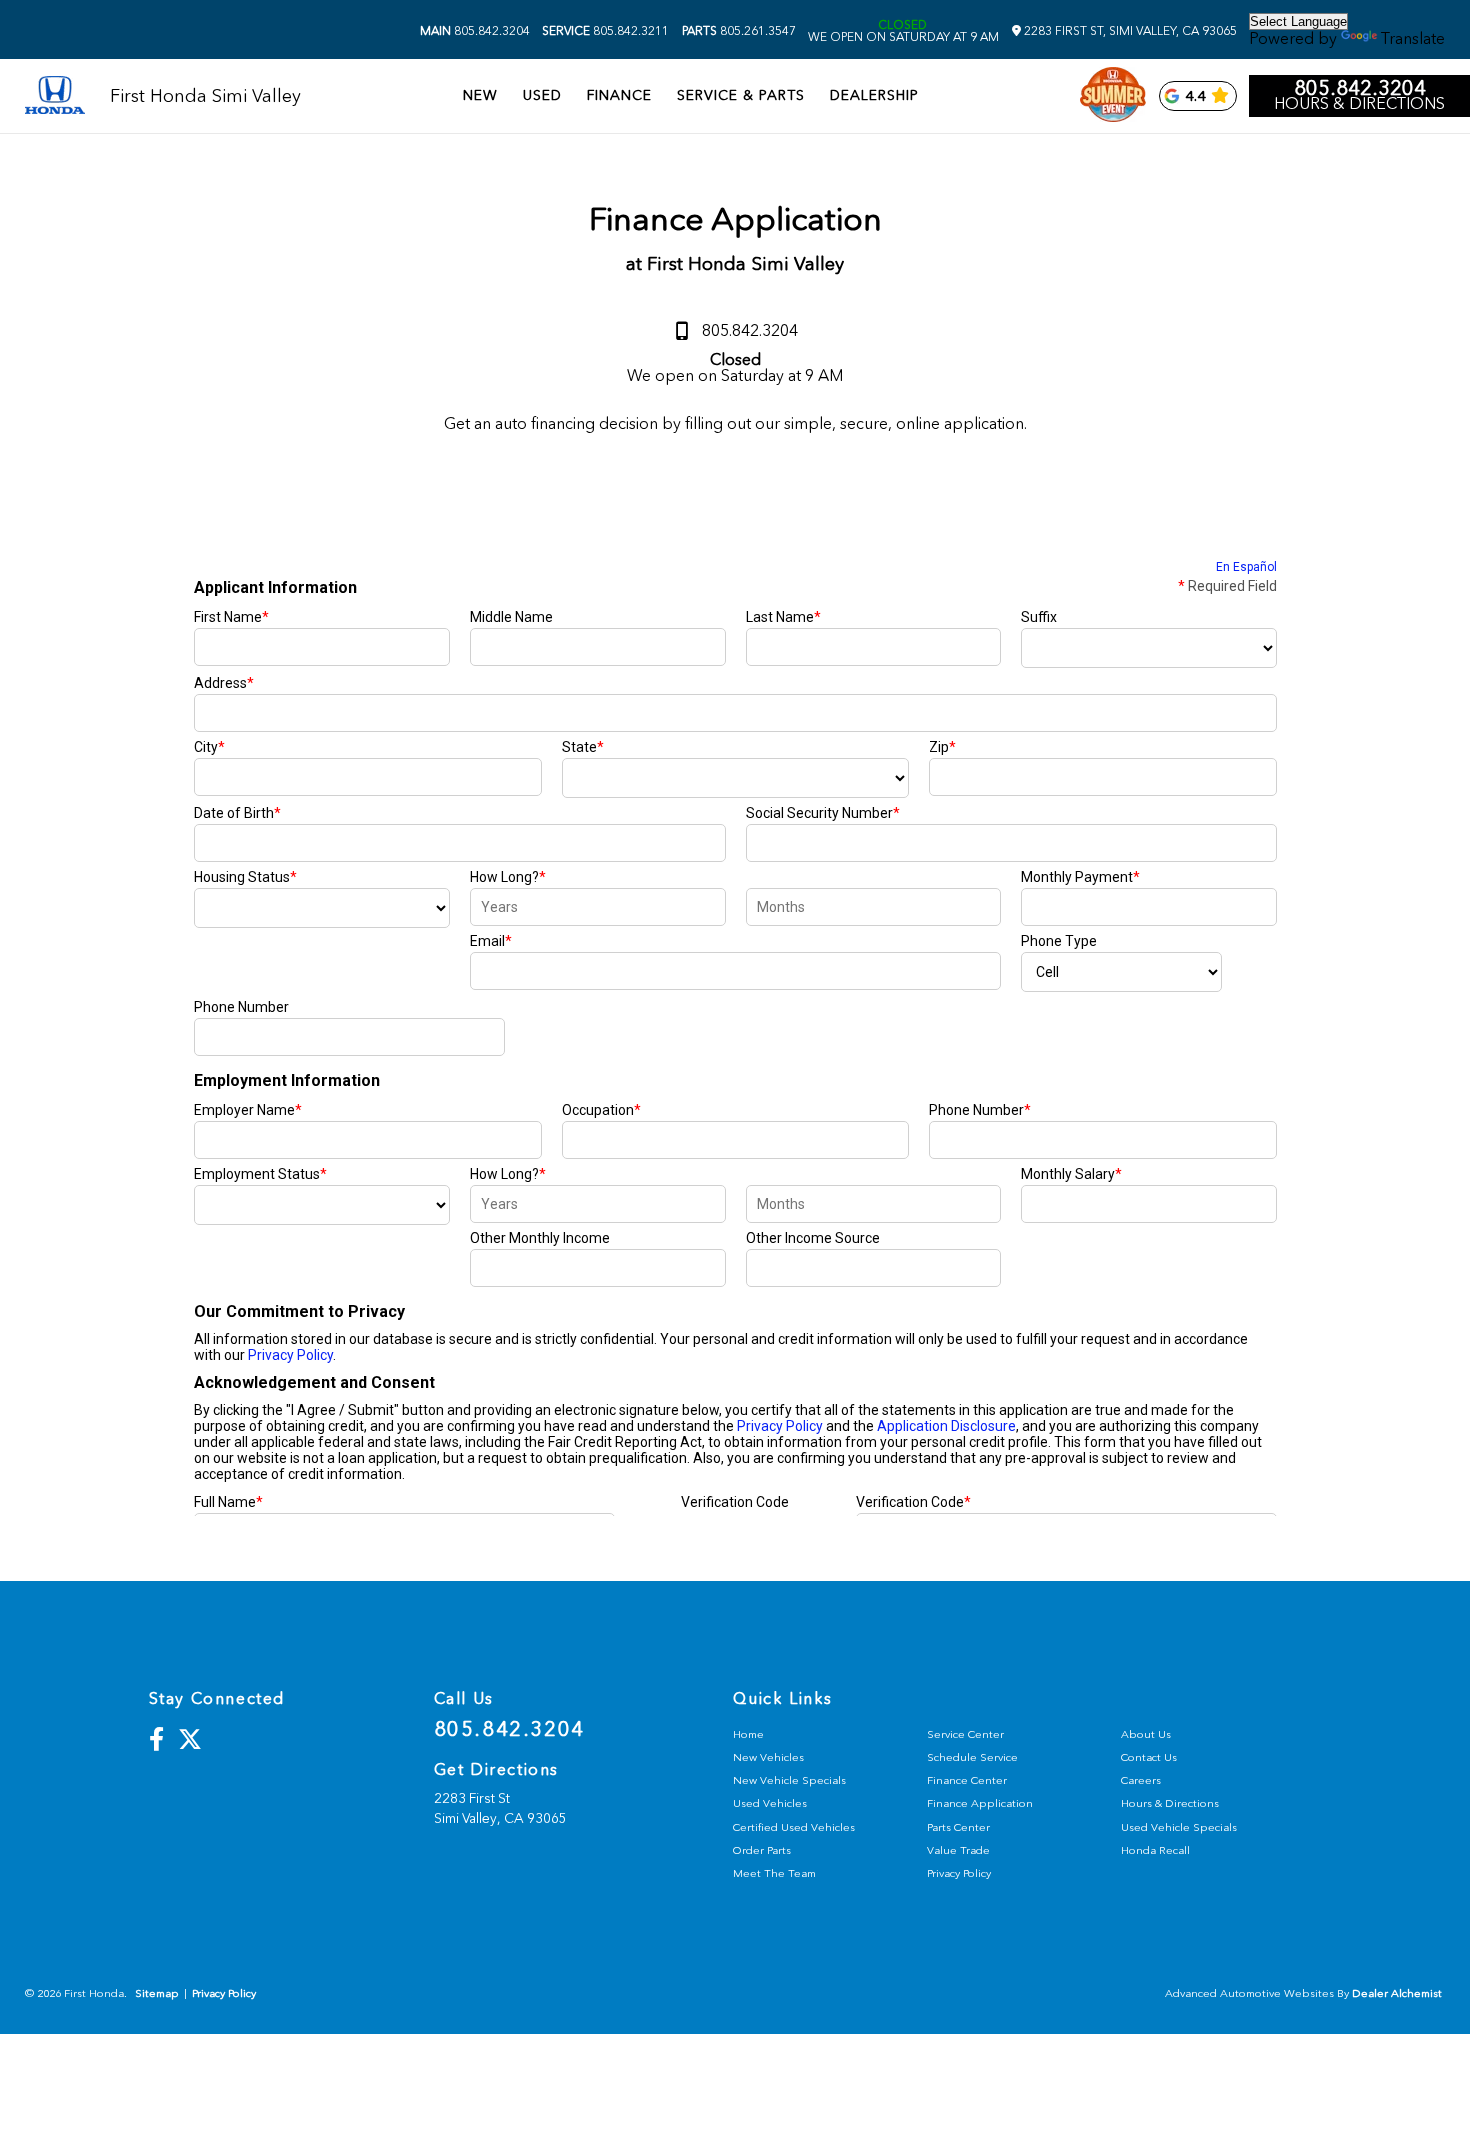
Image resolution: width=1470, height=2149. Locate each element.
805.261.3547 (739, 31)
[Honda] (55, 96)
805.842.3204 (475, 31)
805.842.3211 (605, 31)
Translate (1413, 38)
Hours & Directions (1359, 104)
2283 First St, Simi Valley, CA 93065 (1129, 31)
